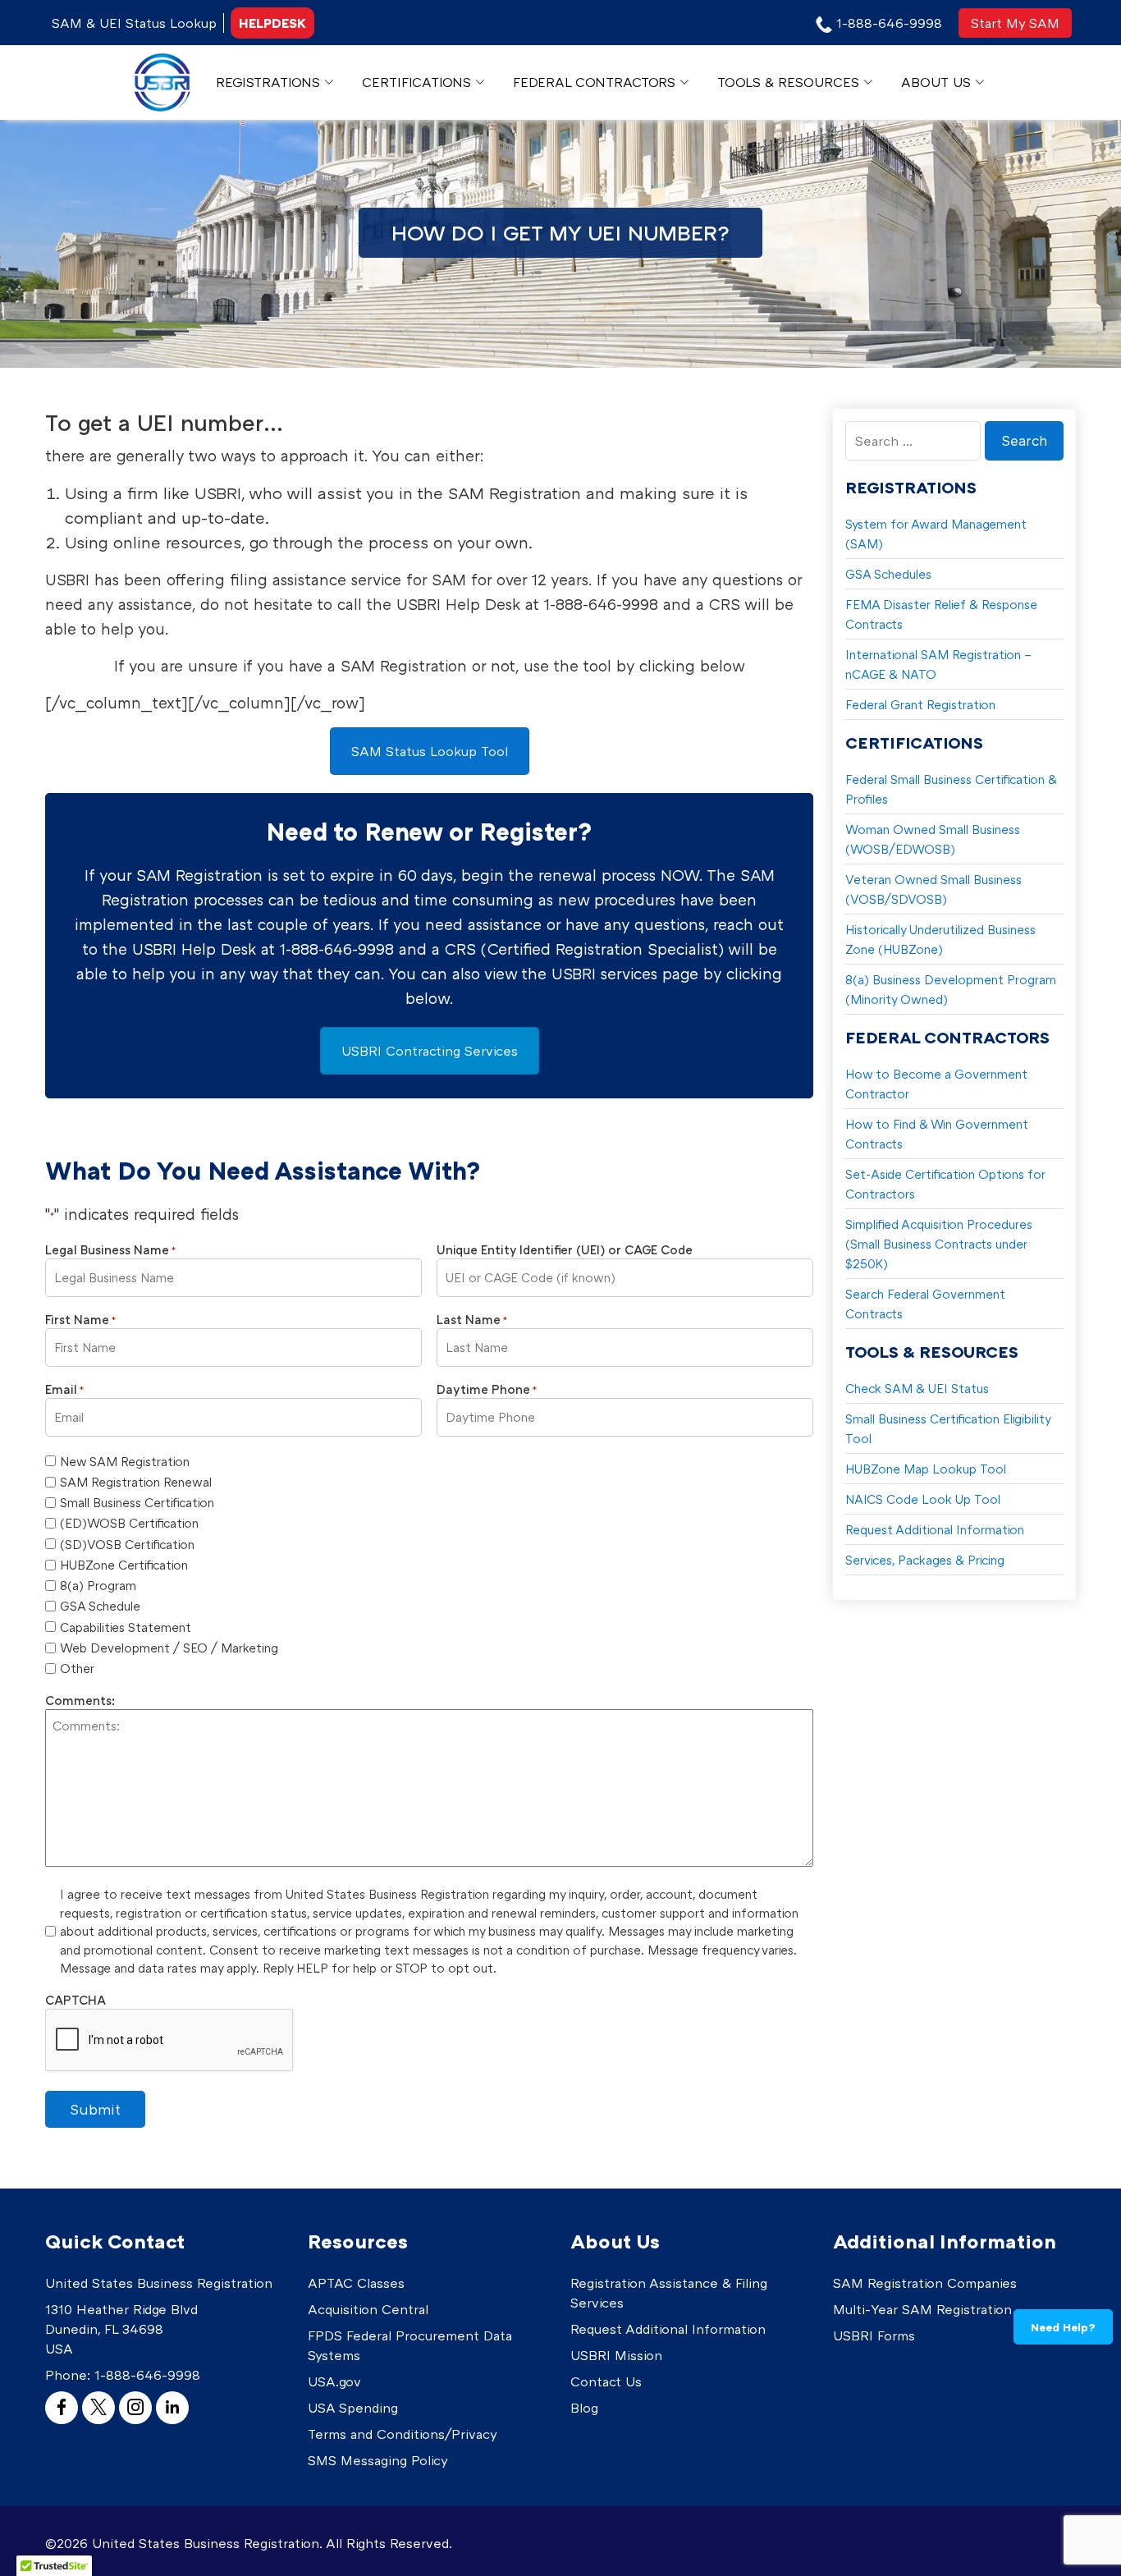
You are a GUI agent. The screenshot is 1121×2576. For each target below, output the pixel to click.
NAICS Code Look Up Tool (923, 1499)
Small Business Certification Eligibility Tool (948, 1428)
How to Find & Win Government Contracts (937, 1134)
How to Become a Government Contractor (936, 1084)
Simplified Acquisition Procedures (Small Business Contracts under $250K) (939, 1244)
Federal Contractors (594, 82)
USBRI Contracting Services (430, 1051)
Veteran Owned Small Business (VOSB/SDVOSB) (933, 889)
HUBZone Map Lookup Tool (926, 1469)
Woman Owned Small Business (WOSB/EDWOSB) (933, 839)
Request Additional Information (935, 1529)
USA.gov (334, 2381)
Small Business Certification (137, 1502)
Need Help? (1063, 2327)
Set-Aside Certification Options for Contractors (945, 1184)
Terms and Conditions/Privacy (403, 2434)
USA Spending (353, 2408)
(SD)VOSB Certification (127, 1544)
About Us (936, 82)
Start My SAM (1015, 23)
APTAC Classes (356, 2283)
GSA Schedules (888, 574)
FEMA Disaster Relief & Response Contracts (941, 614)
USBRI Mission (616, 2355)
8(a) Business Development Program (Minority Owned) (951, 989)
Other (77, 1668)
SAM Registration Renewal (136, 1482)
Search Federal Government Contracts (925, 1304)
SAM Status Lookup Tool (430, 751)
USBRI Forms (874, 2335)
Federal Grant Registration (920, 704)
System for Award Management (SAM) (936, 534)
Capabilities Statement (126, 1627)
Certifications (416, 82)
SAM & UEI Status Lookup (134, 23)
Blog (584, 2408)
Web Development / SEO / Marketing (169, 1648)
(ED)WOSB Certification (129, 1523)
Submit (95, 2109)
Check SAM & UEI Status (917, 1388)
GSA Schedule (100, 1606)
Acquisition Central (368, 2309)
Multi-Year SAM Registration (922, 2309)
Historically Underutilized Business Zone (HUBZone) (940, 939)
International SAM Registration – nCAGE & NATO (938, 664)
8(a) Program (98, 1585)
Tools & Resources (788, 82)
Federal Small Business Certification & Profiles (951, 789)
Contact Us (606, 2381)
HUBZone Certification (124, 1565)
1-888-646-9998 (147, 2375)
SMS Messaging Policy (378, 2460)
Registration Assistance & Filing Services (669, 2293)
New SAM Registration (125, 1461)
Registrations (268, 82)
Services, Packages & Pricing (925, 1560)
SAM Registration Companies (925, 2283)
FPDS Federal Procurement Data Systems (410, 2345)
